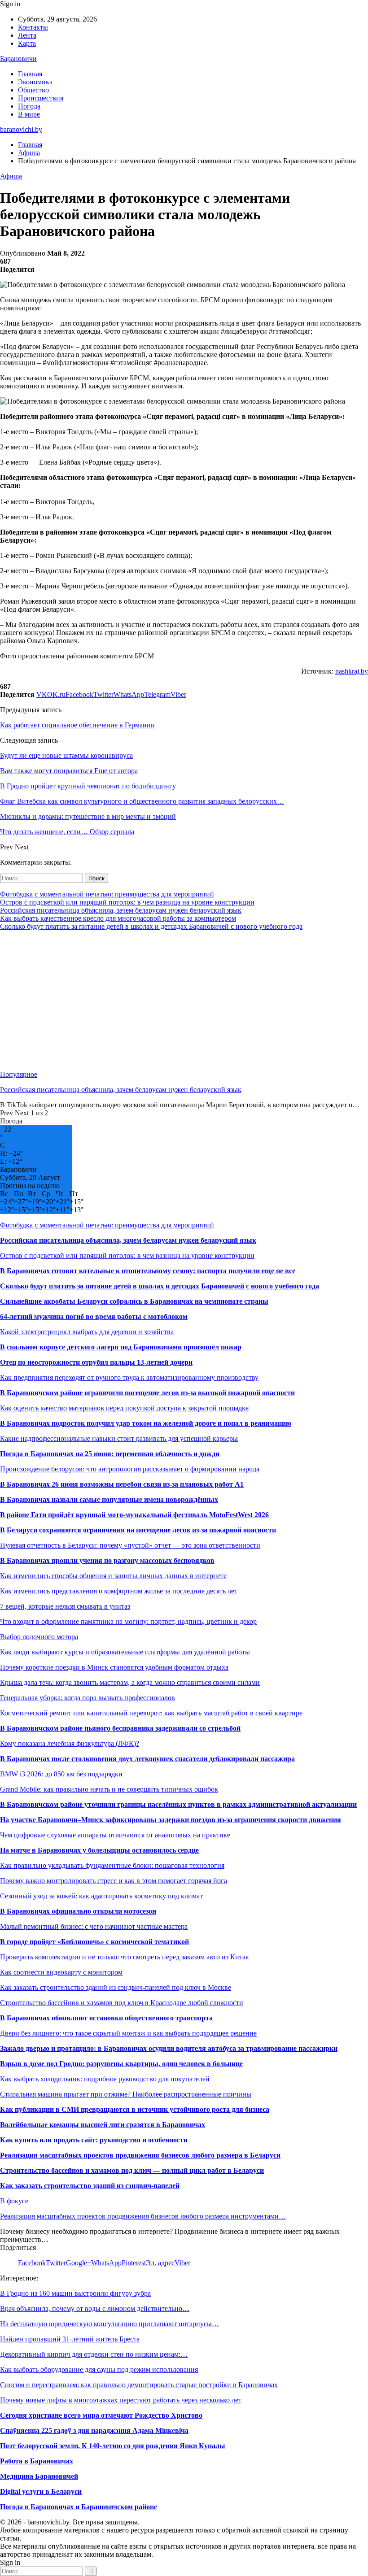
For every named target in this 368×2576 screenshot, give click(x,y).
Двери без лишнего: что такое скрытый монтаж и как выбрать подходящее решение (128, 2033)
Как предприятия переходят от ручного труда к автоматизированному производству (129, 1377)
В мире (29, 114)
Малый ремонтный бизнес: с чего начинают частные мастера (94, 1926)
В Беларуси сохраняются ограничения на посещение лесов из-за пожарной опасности (138, 1530)
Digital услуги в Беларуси (41, 2491)
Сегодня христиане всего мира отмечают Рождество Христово (101, 2415)
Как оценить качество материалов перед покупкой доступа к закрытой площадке (124, 1408)
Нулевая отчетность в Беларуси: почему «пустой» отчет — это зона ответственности (130, 1545)
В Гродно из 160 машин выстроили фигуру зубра (75, 2293)
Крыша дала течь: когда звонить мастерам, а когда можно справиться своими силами (130, 1682)
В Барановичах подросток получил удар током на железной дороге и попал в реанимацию (146, 1423)
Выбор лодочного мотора (39, 1637)
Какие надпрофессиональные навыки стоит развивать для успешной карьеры (119, 1438)
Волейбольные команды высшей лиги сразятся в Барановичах (103, 2125)
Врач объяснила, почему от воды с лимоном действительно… (95, 2308)
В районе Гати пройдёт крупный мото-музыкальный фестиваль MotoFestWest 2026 (134, 1515)
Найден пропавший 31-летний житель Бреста (70, 2339)
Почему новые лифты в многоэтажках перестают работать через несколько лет (121, 2400)
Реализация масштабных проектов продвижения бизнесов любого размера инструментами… (143, 2216)
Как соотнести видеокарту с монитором (61, 1972)
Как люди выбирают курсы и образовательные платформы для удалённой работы (125, 1652)
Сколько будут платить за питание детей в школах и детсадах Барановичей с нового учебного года (151, 926)
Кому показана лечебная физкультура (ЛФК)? (70, 1743)
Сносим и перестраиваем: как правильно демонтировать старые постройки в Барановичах (139, 2385)
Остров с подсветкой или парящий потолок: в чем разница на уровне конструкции (127, 902)
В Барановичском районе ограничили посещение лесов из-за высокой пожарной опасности (147, 1393)
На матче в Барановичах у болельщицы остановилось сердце (99, 1850)
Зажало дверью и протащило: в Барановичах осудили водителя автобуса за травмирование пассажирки (169, 2048)
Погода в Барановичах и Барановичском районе (79, 2507)
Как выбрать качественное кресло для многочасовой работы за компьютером (118, 918)
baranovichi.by (21, 129)
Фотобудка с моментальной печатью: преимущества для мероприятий (107, 894)
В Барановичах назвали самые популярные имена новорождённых (109, 1499)
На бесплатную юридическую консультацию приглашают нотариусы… (110, 2324)
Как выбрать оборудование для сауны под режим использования (99, 2369)
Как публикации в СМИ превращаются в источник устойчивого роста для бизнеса (135, 2109)
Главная (30, 74)
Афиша (11, 176)
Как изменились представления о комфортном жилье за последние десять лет (119, 1591)
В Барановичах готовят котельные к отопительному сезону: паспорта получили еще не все (148, 1271)
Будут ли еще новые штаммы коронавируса (66, 755)
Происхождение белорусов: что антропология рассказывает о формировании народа (130, 1469)
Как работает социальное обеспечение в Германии (77, 725)
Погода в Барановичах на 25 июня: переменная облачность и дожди (110, 1454)
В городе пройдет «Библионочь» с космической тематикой (94, 1942)
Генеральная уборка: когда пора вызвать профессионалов (88, 1698)
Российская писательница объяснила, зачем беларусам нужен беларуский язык (121, 910)
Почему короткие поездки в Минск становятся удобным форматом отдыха (114, 1667)
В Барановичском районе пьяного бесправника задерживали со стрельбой (120, 1728)
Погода (29, 106)
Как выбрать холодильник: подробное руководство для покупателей (105, 2079)
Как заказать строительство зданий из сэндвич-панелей (90, 2186)
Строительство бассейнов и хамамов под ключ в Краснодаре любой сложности (122, 2003)
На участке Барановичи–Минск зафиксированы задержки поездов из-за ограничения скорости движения (171, 1820)
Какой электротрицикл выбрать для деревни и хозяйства (87, 1332)
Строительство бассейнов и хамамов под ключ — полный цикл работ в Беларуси (132, 2170)
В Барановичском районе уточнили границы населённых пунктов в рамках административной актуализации (178, 1804)
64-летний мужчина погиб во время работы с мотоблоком (94, 1316)
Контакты (33, 27)
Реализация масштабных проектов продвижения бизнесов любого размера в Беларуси (140, 2155)
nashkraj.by (352, 671)
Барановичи (18, 59)
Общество (33, 90)
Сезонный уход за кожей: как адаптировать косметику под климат (101, 1896)
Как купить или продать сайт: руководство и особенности (94, 2140)
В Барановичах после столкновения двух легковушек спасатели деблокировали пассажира (147, 1759)
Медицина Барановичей (39, 2476)
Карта (27, 43)
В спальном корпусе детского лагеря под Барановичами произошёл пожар (121, 1347)
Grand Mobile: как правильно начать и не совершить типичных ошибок (109, 1789)
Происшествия (41, 98)
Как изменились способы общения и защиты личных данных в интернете (113, 1576)
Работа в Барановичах (37, 2461)
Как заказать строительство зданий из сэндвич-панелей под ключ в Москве (116, 1987)
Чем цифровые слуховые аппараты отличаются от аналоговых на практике (115, 1835)
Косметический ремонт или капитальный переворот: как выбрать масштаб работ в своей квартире (151, 1713)
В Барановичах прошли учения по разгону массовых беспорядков (107, 1560)
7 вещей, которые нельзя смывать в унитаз (65, 1606)
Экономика (35, 82)
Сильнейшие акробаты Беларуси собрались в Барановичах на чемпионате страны (134, 1301)
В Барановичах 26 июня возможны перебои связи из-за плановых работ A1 (122, 1484)
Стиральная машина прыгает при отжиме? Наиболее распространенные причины (126, 2094)
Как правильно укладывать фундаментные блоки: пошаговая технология (112, 1865)
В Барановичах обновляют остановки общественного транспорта (106, 2018)
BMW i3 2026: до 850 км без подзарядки (61, 1774)
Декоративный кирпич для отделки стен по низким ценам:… (94, 2354)
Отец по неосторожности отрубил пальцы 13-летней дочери (96, 1362)
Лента (27, 35)
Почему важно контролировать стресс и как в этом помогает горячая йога (114, 1881)
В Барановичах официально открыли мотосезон (78, 1911)
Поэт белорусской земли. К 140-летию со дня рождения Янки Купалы (113, 2446)
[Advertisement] (184, 1001)
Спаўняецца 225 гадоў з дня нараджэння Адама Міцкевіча (94, 2430)
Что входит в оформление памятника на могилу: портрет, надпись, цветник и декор (128, 1621)
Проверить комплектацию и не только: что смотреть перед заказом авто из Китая (124, 1957)
